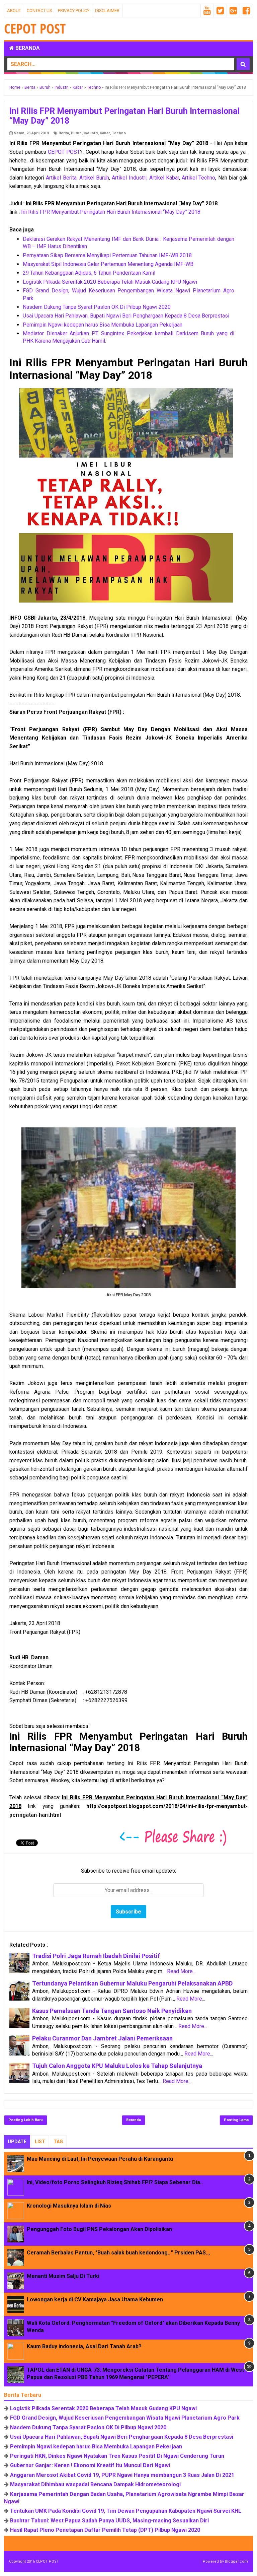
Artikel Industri (129, 178)
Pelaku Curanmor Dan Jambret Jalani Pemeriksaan (102, 2038)
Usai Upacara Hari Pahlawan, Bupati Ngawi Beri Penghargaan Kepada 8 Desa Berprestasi (126, 316)
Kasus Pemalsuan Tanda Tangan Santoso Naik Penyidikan (112, 2011)
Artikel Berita (61, 178)
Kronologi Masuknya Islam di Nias (69, 2206)
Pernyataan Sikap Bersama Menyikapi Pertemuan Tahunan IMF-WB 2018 (107, 255)
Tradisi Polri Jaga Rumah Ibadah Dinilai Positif (96, 1956)
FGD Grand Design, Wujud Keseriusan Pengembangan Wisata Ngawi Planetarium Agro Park (125, 2418)
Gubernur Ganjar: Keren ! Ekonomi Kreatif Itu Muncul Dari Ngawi (90, 2465)
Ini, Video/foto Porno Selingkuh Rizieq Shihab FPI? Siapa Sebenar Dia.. (115, 2182)
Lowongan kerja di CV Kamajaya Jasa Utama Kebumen (95, 2300)
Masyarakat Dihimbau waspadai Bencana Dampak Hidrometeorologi (95, 2484)
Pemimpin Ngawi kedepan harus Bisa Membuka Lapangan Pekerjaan (103, 325)
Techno (119, 133)
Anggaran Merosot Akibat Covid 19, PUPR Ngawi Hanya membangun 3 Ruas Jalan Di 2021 (122, 2475)
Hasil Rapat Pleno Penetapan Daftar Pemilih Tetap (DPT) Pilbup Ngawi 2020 (105, 2530)
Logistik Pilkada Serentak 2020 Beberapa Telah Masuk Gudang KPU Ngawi (110, 282)
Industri (91, 133)
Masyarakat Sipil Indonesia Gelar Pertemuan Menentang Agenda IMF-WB (108, 264)
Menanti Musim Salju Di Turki (63, 2276)
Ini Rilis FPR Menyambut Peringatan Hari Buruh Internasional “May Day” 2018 (111, 212)
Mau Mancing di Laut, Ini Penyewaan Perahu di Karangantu (100, 2159)
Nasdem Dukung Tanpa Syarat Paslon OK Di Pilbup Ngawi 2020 (97, 307)
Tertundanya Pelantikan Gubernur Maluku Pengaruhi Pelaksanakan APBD (132, 1983)
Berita (64, 133)
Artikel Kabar (164, 178)
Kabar (105, 133)
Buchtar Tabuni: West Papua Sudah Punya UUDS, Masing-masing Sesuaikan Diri (109, 2521)
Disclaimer (107, 11)
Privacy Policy (74, 11)
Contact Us (39, 11)
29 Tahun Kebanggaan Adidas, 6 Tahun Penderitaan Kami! (89, 273)
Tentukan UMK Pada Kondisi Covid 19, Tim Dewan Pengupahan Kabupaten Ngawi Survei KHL (126, 2511)
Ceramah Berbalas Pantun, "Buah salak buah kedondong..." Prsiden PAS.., (118, 2253)
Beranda (27, 48)
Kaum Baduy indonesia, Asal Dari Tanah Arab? (84, 2346)
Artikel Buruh (94, 178)
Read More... (181, 1971)
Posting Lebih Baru (26, 2120)
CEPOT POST (64, 152)
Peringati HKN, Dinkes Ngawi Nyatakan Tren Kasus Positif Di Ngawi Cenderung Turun (117, 2456)
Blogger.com (236, 2561)
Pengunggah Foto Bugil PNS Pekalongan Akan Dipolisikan (99, 2229)
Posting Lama (236, 2120)
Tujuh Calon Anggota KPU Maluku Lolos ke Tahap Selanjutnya (117, 2066)
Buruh (76, 133)
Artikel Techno (198, 178)
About (14, 11)
